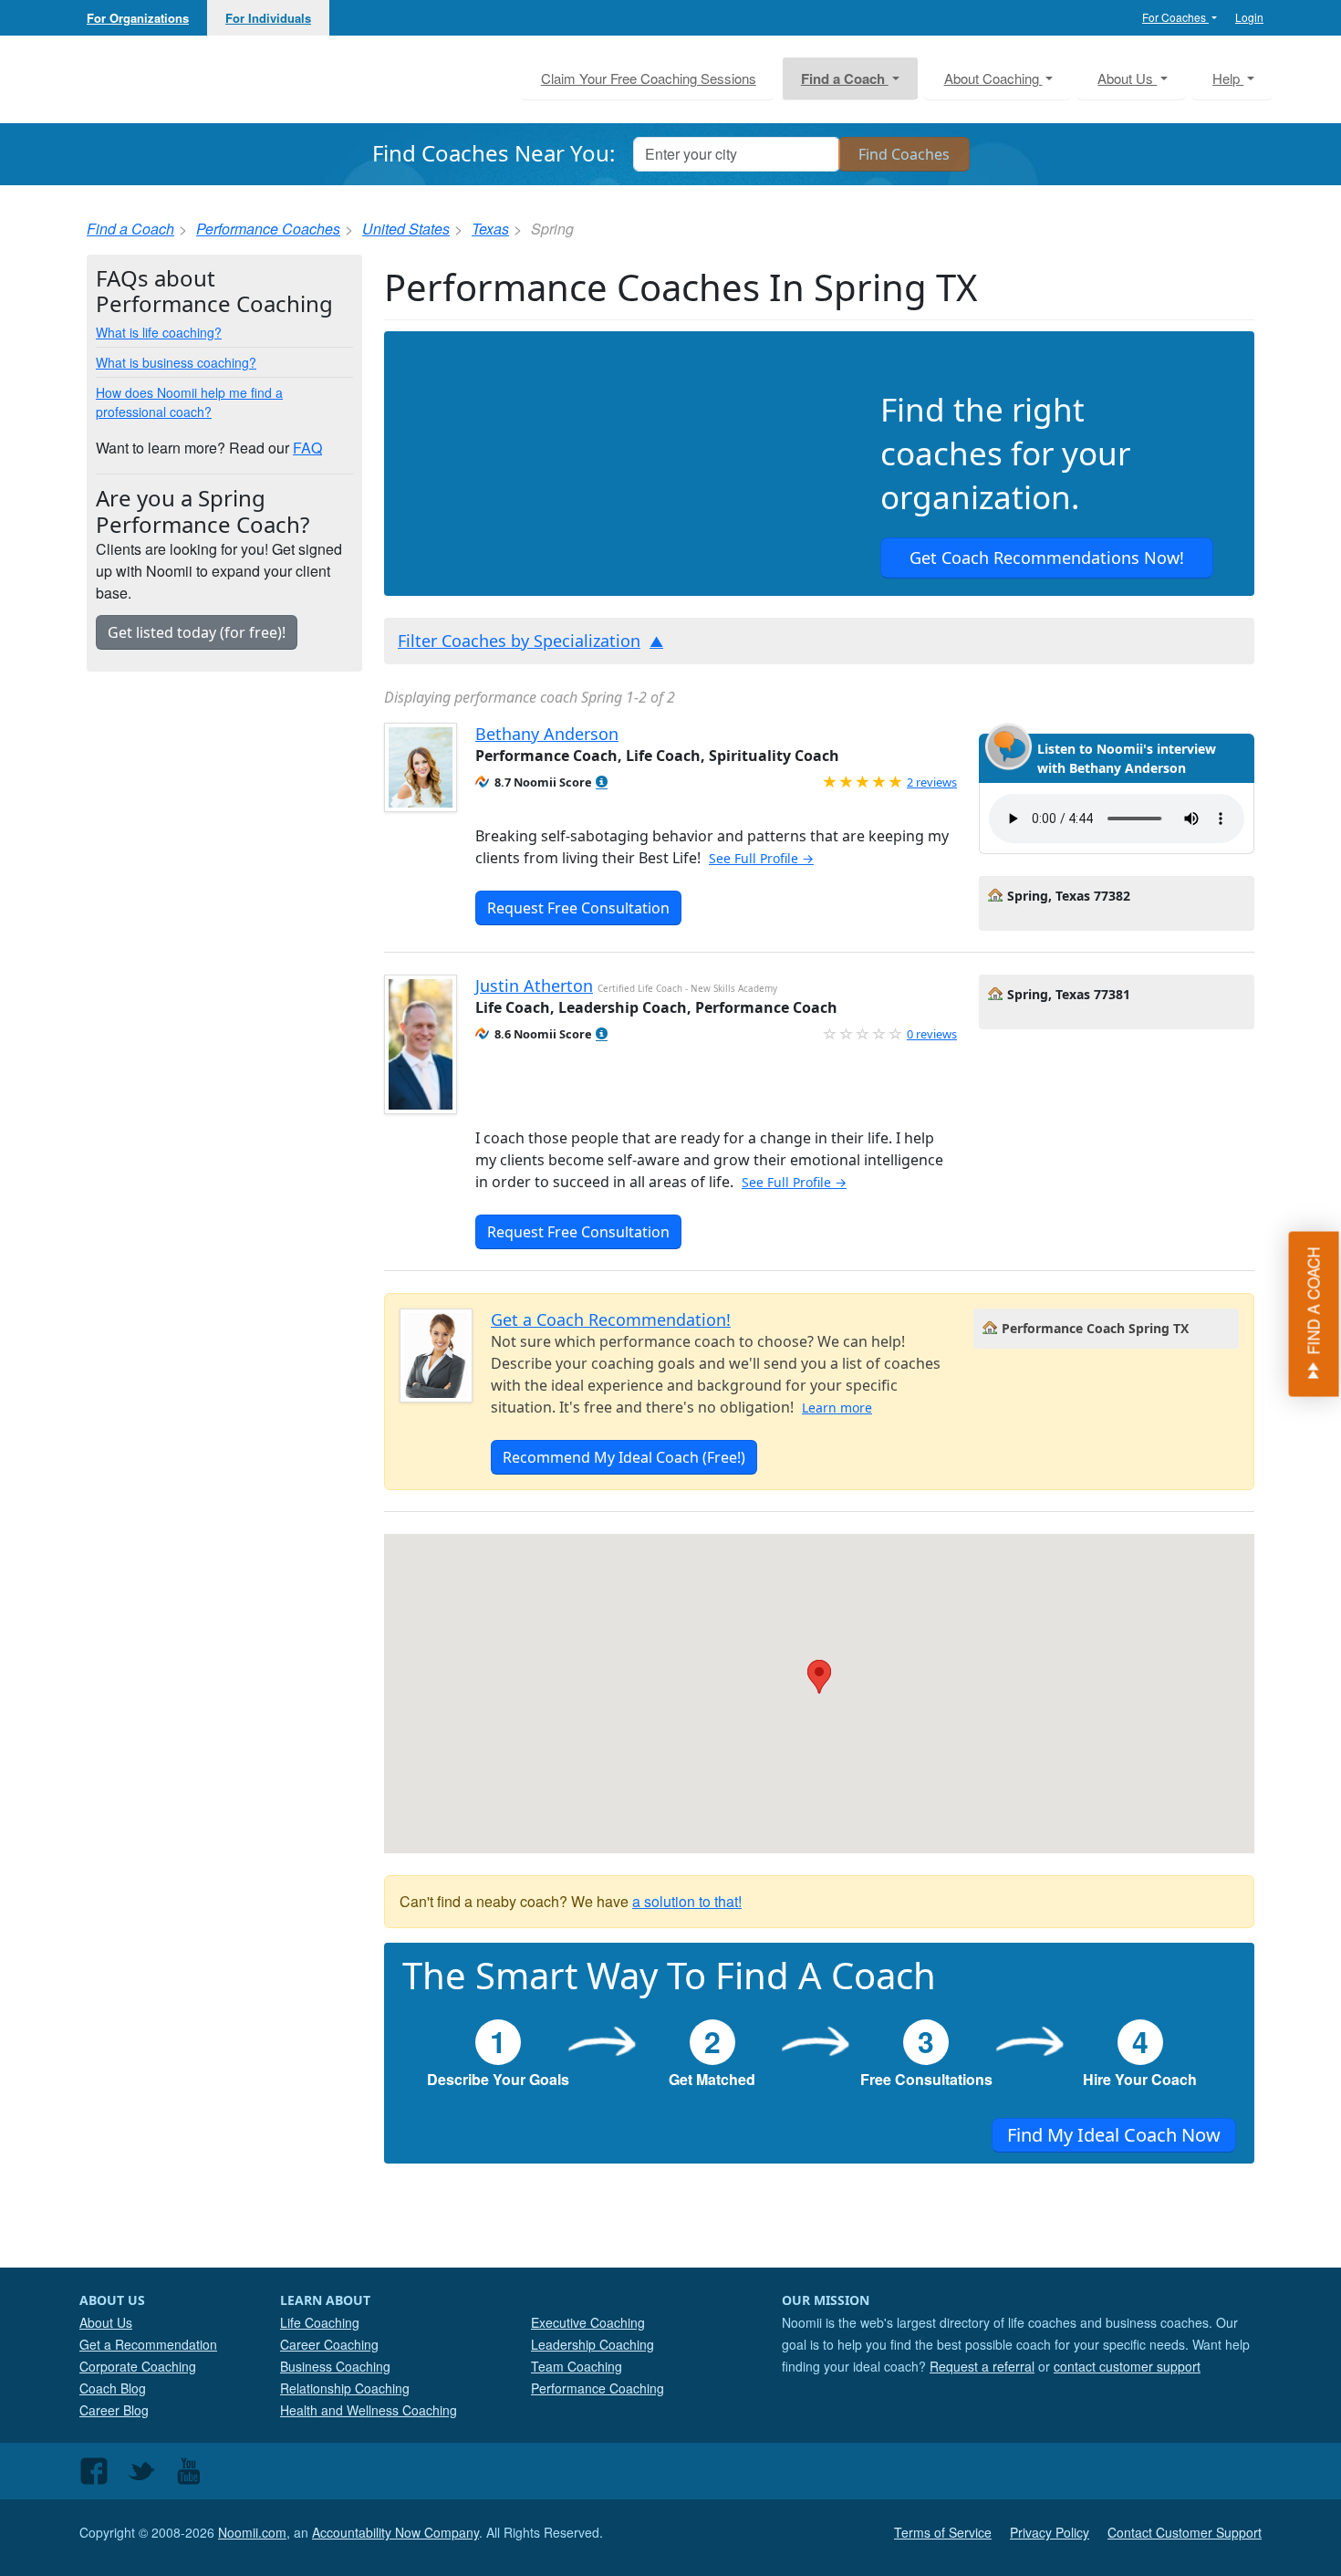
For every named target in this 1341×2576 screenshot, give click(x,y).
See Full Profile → (761, 858)
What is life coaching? (159, 332)
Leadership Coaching (593, 2344)
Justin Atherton (534, 986)
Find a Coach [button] (845, 78)
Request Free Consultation (578, 908)
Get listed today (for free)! (197, 632)
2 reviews (932, 782)
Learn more (837, 1408)
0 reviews (932, 1034)
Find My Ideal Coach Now (1114, 2135)
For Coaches (1175, 17)
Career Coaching (329, 2344)
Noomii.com (252, 2532)
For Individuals (268, 18)
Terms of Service (943, 2532)
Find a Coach (130, 229)
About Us (106, 2322)
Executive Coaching (588, 2322)
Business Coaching (335, 2366)
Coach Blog (113, 2388)
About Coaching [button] (993, 78)
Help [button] (1228, 78)
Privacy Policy (1050, 2532)
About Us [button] (1127, 78)
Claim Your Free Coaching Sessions (649, 78)
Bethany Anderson (547, 734)
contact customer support (1127, 2366)
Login (1249, 17)
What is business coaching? (176, 362)
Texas (490, 229)
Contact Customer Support (1185, 2532)
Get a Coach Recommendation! (611, 1319)
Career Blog (114, 2410)
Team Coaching (577, 2366)
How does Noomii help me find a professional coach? (189, 402)
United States (406, 229)
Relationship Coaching (345, 2388)
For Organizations (138, 18)
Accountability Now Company (395, 2532)
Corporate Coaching (138, 2366)
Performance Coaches (268, 229)
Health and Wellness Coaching (369, 2410)
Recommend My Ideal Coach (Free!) (624, 1457)
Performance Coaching (598, 2388)
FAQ (307, 448)
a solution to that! (687, 1901)
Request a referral (982, 2366)
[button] (602, 782)
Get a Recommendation (148, 2344)
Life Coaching (320, 2322)
